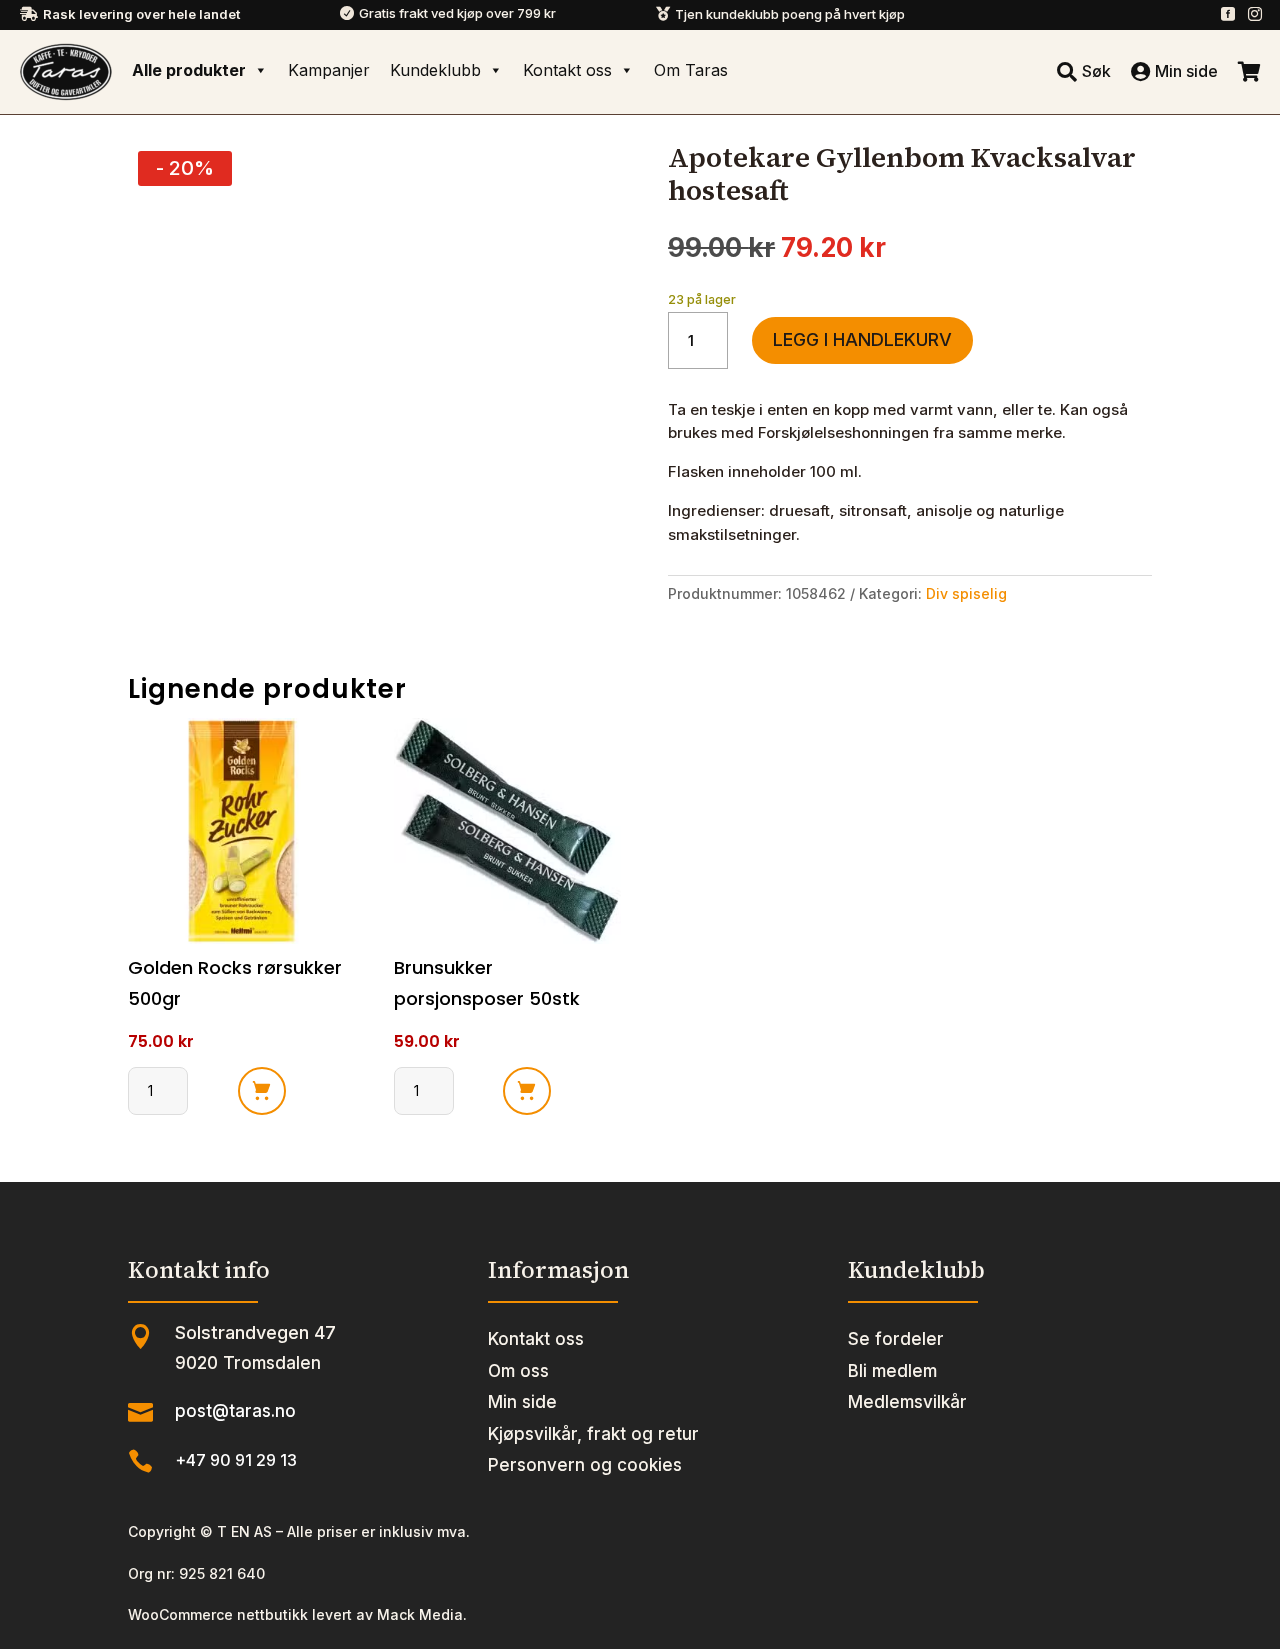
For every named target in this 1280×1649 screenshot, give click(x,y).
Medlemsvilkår (907, 1402)
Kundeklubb (435, 70)
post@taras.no (235, 1411)
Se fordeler (896, 1339)
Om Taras (691, 70)
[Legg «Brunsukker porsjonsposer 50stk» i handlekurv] (527, 1091)
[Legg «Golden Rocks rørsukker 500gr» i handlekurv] (262, 1091)
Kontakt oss (567, 70)
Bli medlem (892, 1371)
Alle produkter (189, 70)
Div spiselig (966, 593)
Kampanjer (329, 70)
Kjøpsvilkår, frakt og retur (593, 1434)
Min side (522, 1402)
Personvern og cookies (585, 1465)
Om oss (518, 1371)
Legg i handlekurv (862, 339)
